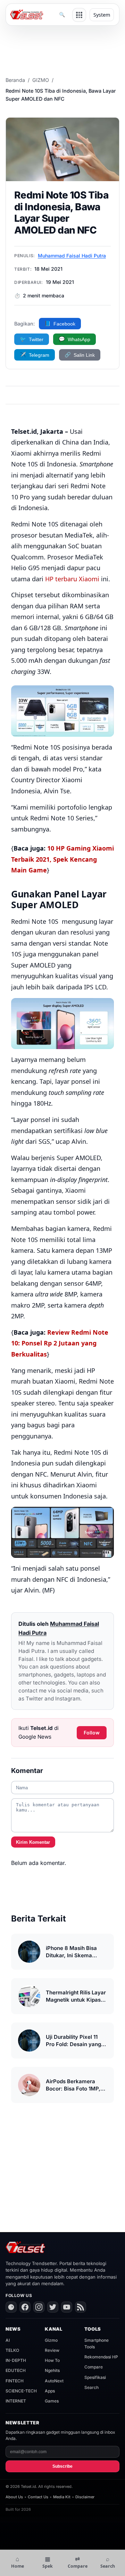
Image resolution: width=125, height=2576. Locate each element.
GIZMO (41, 80)
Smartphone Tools (97, 2343)
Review (52, 2350)
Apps (50, 2391)
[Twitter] (53, 2307)
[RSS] (81, 2307)
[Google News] (11, 2307)
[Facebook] (25, 2307)
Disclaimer (85, 2497)
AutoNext (54, 2381)
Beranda (15, 80)
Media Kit (62, 2497)
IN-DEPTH (16, 2360)
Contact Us (38, 2497)
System (102, 15)
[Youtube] (67, 2307)
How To (52, 2360)
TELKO (12, 2350)
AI (8, 2340)
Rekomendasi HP (101, 2357)
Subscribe (62, 2466)
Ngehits (52, 2370)
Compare (94, 2367)
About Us (14, 2497)
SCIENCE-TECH (21, 2391)
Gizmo (51, 2340)
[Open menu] (79, 15)
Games (52, 2401)
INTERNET (16, 2401)
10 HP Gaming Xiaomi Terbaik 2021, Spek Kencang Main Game (62, 859)
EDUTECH (16, 2370)
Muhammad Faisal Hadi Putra (72, 256)
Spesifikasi (95, 2377)
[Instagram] (39, 2307)
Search (91, 2387)
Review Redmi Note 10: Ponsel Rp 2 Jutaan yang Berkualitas (60, 1343)
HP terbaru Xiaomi (72, 579)
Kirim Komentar (33, 1842)
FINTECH (15, 2381)
